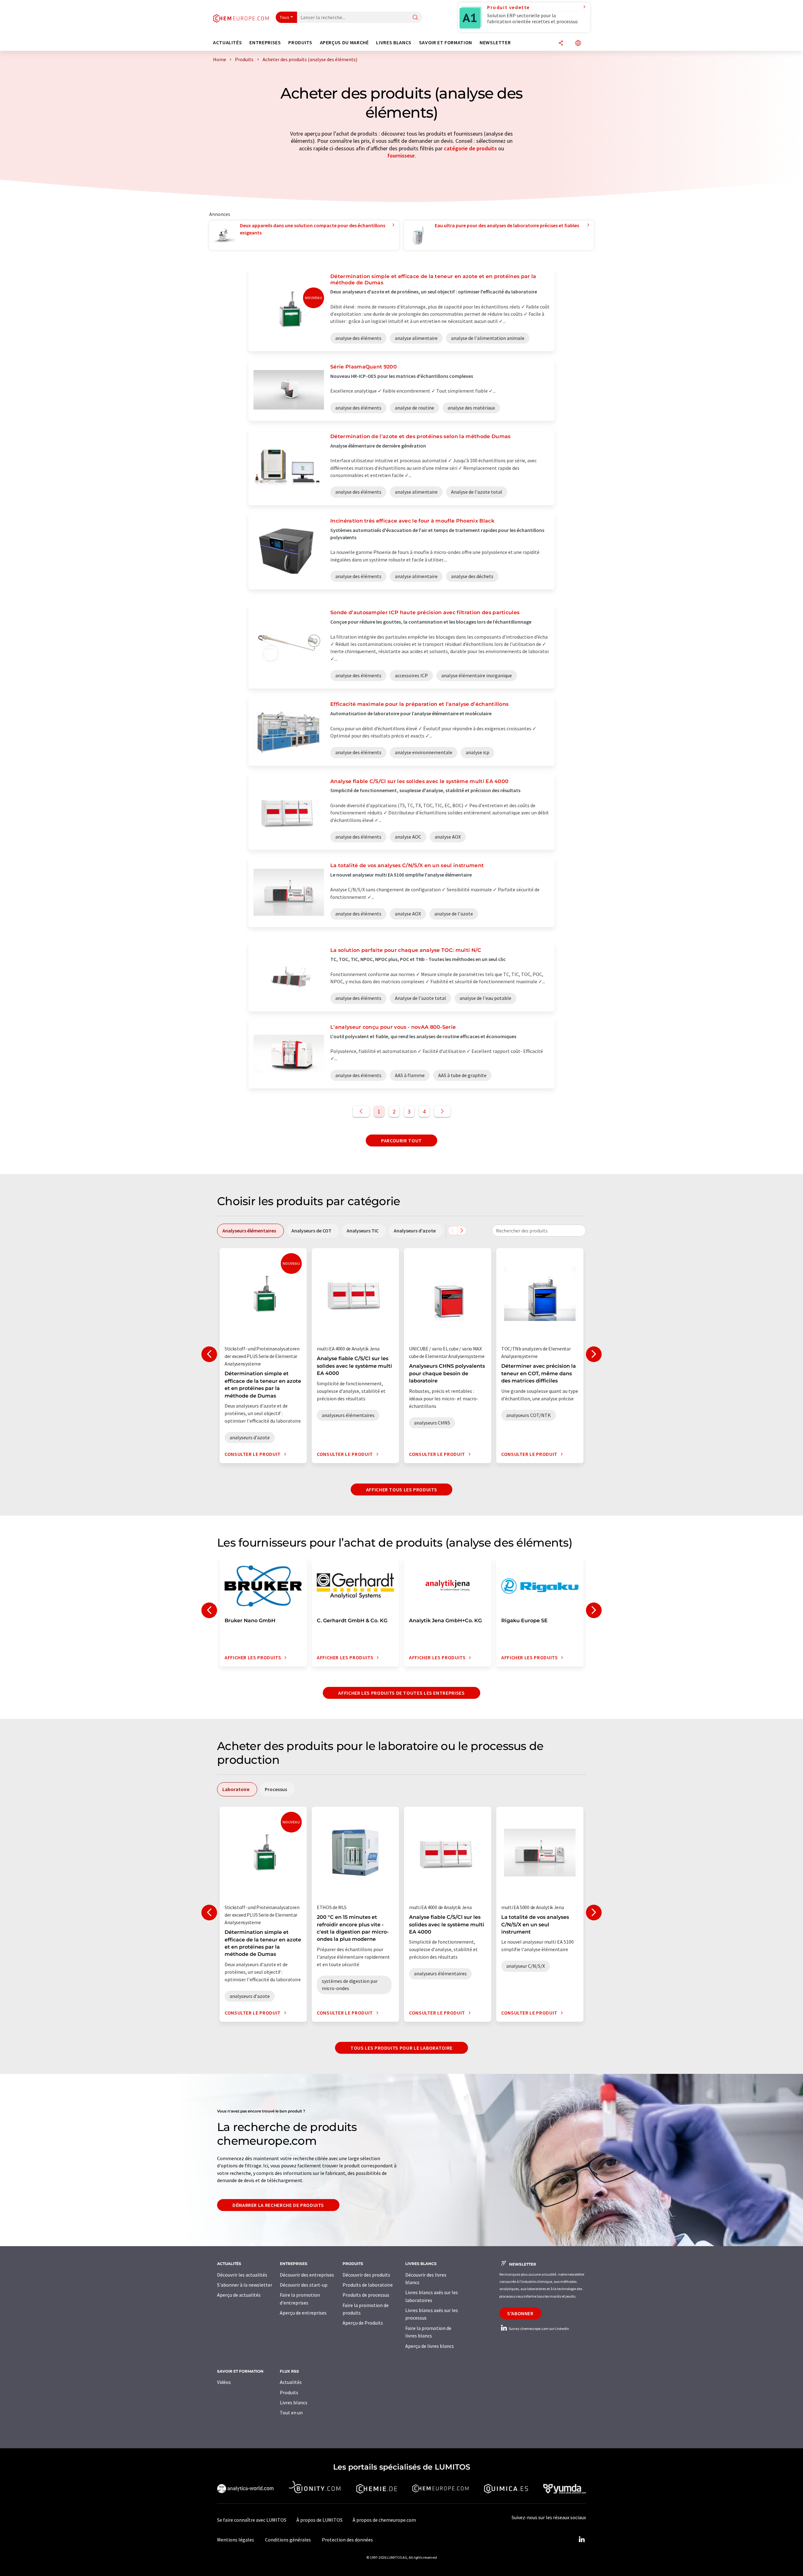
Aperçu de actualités (239, 2295)
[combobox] (539, 1231)
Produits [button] (300, 43)
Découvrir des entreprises (307, 2275)
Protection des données (347, 2540)
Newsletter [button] (495, 43)
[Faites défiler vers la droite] (462, 1231)
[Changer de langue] (578, 43)
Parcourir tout (401, 1140)
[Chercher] (415, 18)
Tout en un (291, 2412)
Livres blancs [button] (394, 43)
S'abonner (520, 2313)
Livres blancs (294, 2402)
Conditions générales (288, 2540)
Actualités (291, 2382)
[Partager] (561, 43)
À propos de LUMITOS (319, 2520)
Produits (289, 2392)
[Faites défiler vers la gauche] (453, 1231)
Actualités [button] (227, 43)
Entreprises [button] (265, 43)
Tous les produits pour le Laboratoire (401, 2048)
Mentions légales (236, 2540)
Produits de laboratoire (368, 2285)
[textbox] (539, 1231)
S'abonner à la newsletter (245, 2285)
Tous (285, 17)
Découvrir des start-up (304, 2285)
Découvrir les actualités (242, 2275)
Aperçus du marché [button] (344, 43)
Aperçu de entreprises (303, 2313)
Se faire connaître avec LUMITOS (252, 2520)
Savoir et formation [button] (446, 43)
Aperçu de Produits (363, 2323)
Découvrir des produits (366, 2275)
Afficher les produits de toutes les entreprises (401, 1693)
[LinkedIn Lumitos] (582, 2540)
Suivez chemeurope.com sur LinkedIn (539, 2329)
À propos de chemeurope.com (384, 2520)
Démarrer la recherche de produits (278, 2205)
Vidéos (224, 2382)
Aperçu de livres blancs (430, 2346)
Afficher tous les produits (402, 1489)
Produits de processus (366, 2295)
